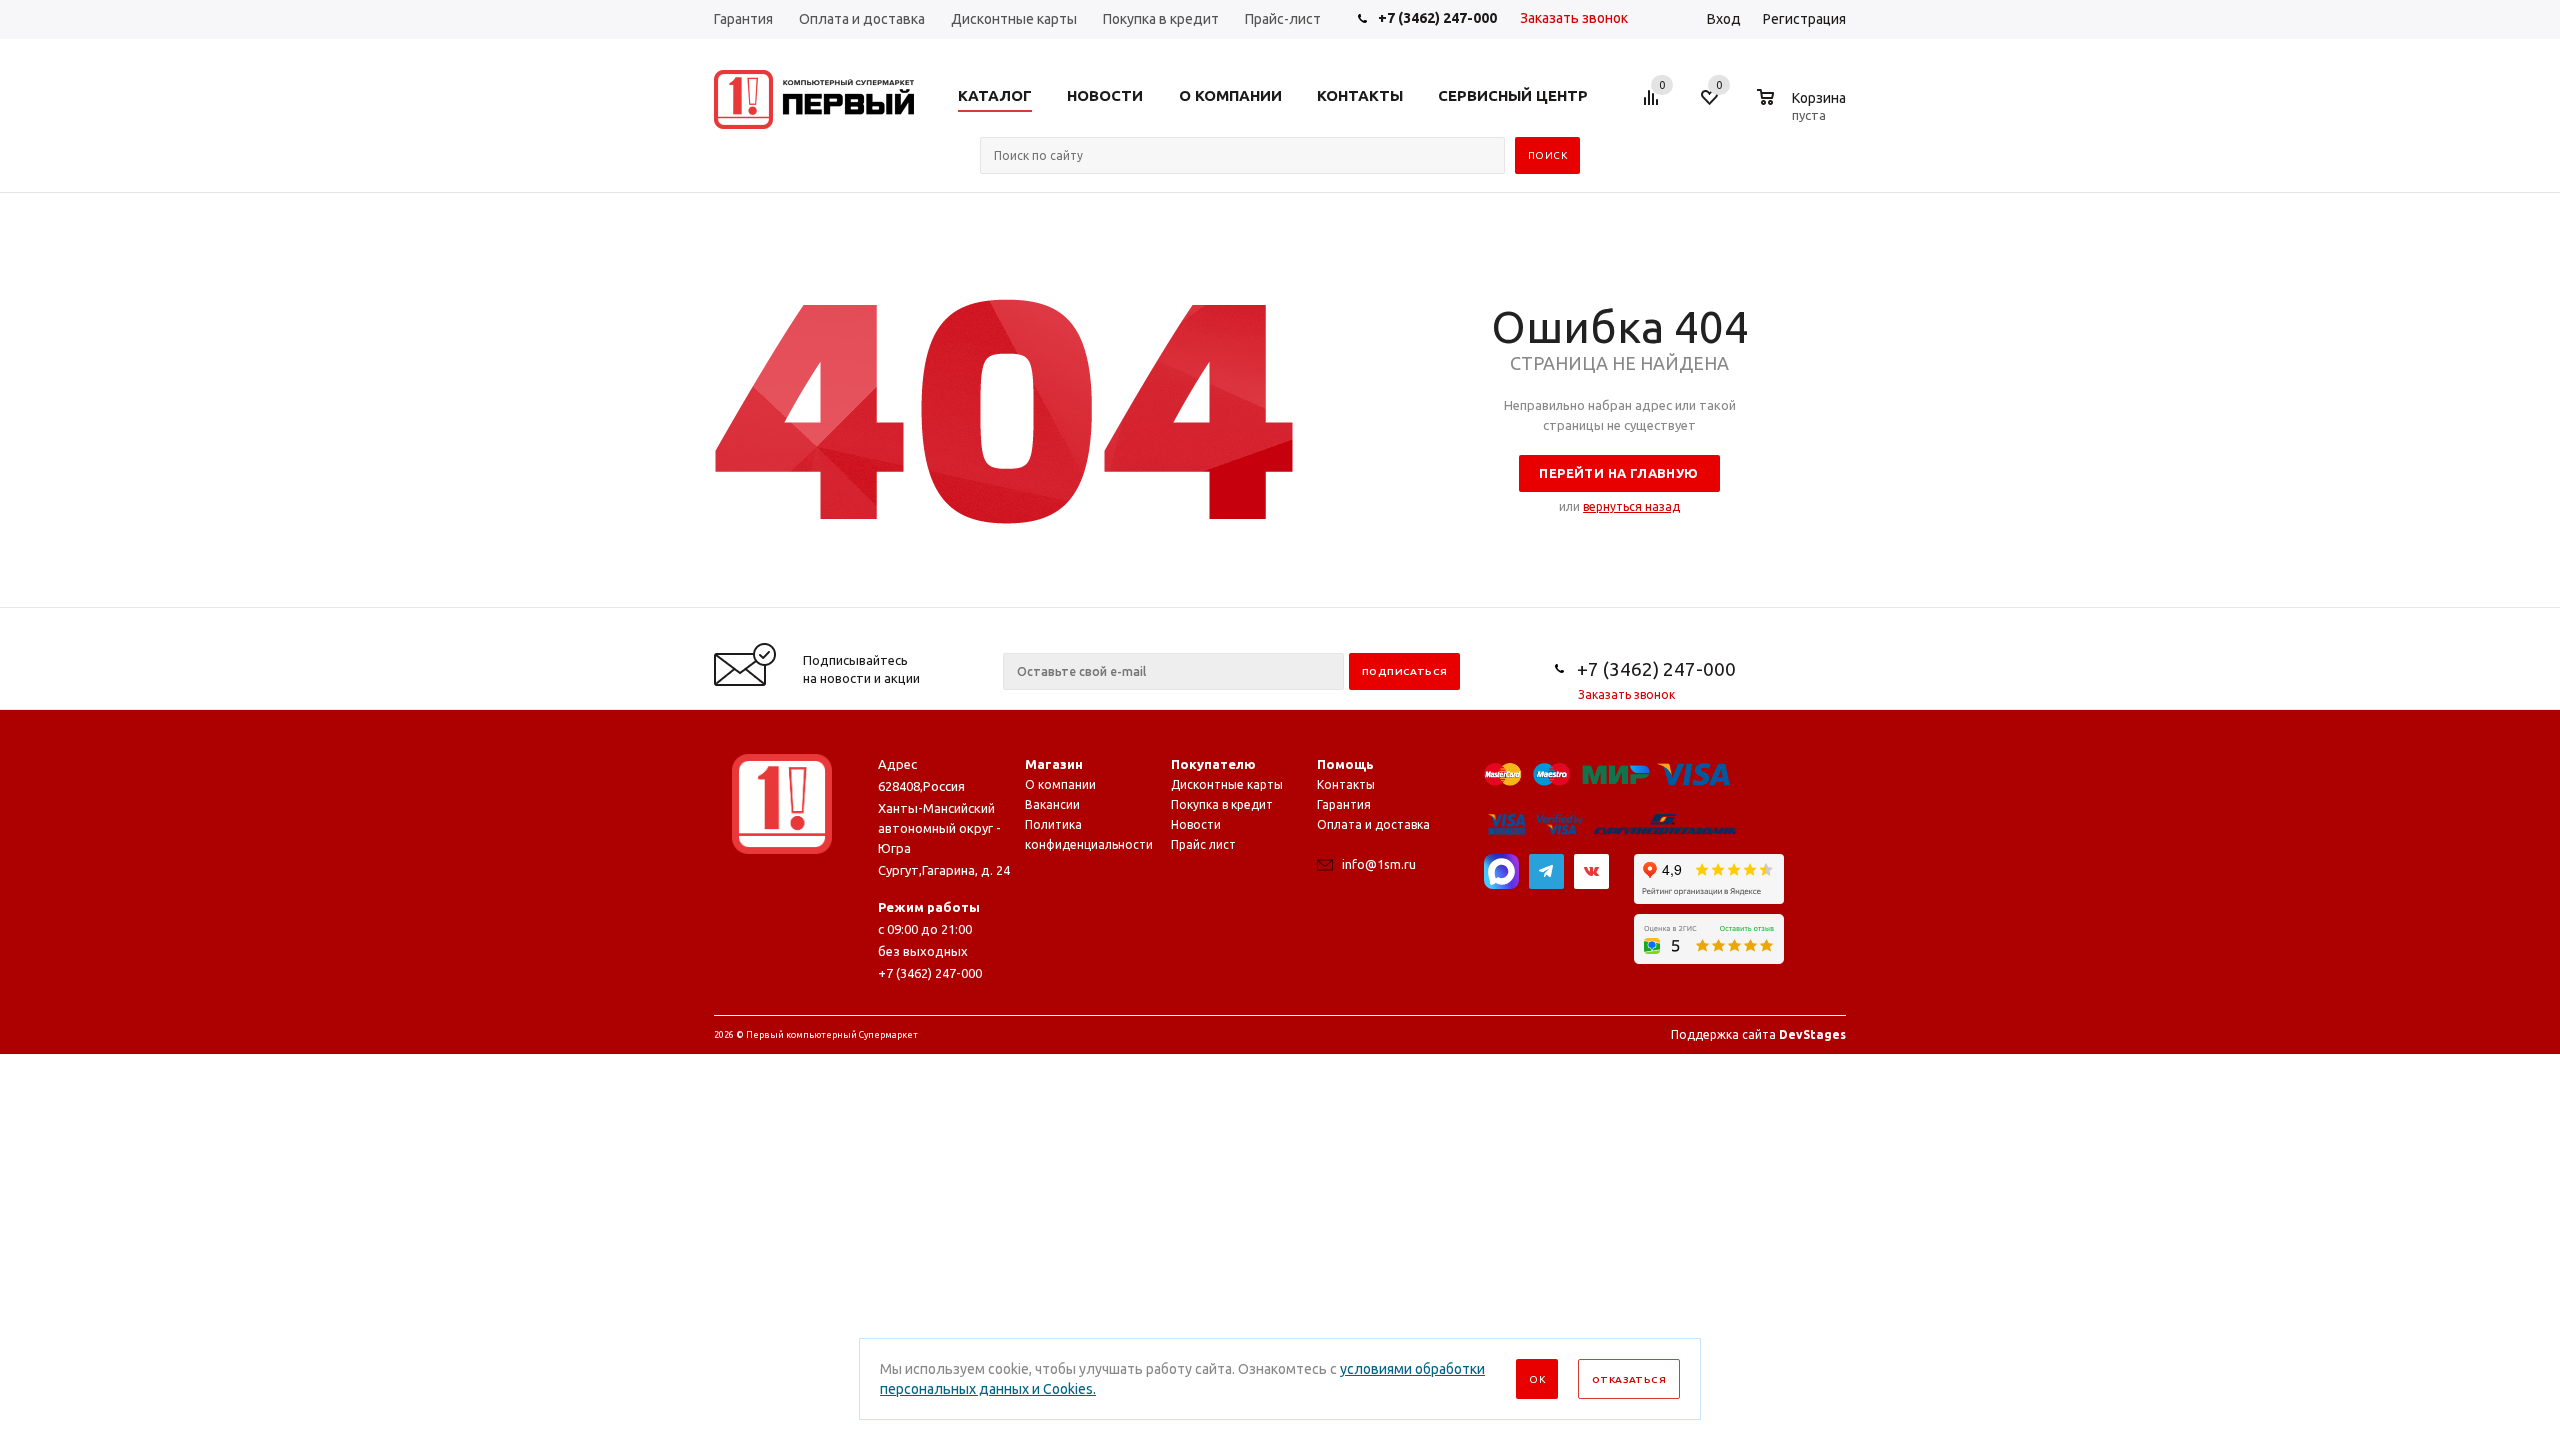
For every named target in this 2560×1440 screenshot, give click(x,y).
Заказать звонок (1574, 18)
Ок (1537, 1379)
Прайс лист (1203, 844)
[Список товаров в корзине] (1804, 112)
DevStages (1812, 1034)
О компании (1060, 784)
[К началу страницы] (2463, 600)
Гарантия (1344, 804)
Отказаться (1629, 1379)
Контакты (1346, 784)
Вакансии (1052, 804)
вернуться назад (1631, 506)
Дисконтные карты (1227, 784)
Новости (1196, 824)
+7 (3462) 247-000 (1437, 18)
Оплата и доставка (1373, 824)
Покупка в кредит (1222, 804)
